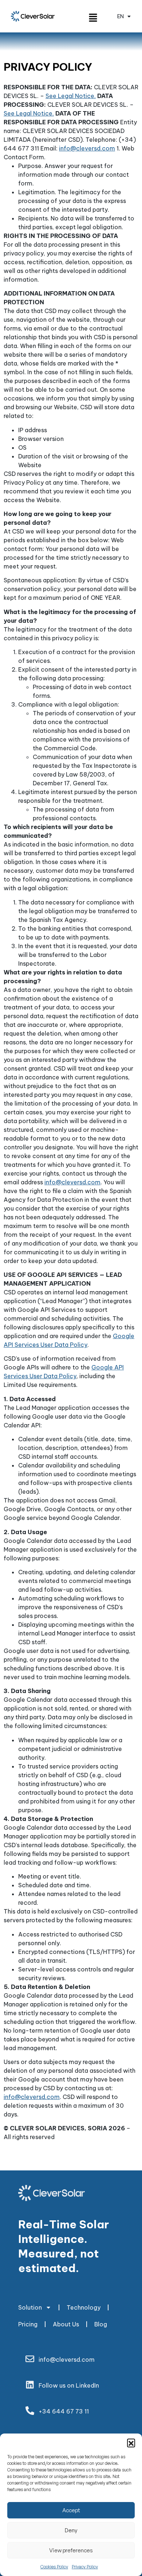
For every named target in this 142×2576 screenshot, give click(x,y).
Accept (71, 2510)
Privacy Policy (85, 2567)
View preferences (71, 2550)
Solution (30, 2307)
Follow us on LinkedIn (69, 2385)
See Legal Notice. (71, 96)
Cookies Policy (54, 2567)
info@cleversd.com (87, 148)
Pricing (28, 2324)
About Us (66, 2324)
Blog (101, 2324)
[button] (131, 2443)
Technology (84, 2307)
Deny (71, 2530)
